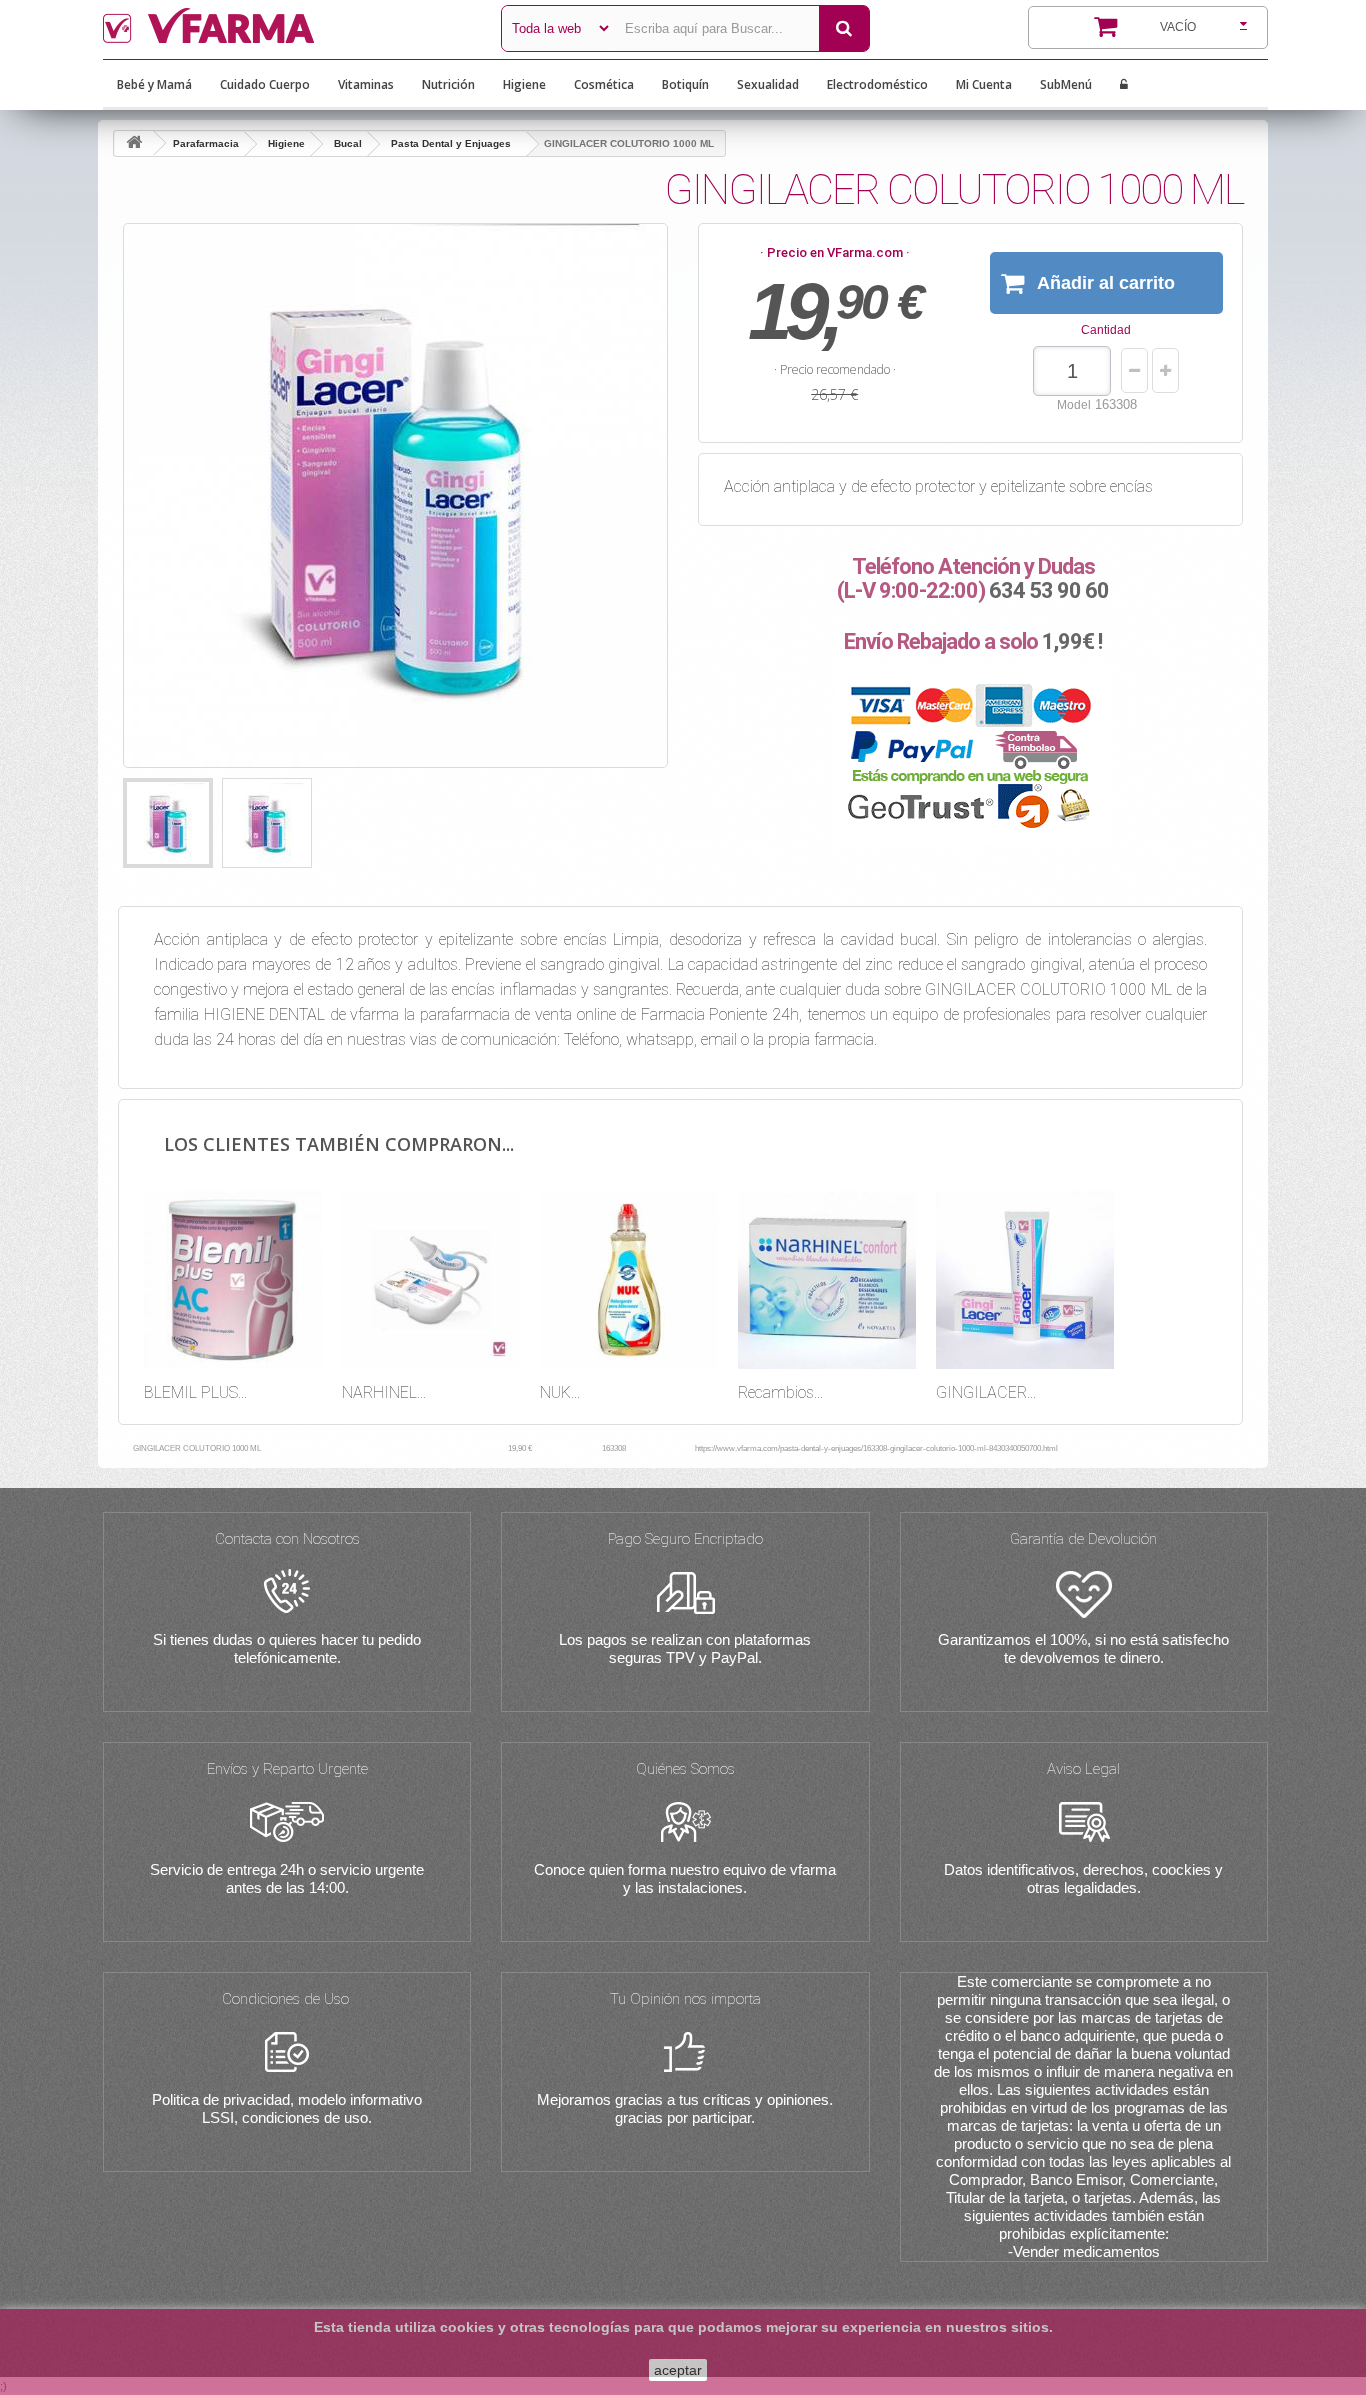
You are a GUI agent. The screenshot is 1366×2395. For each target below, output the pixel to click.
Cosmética (604, 84)
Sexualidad (768, 84)
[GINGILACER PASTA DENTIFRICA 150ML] (1025, 1280)
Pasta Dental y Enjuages (451, 143)
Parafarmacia (206, 143)
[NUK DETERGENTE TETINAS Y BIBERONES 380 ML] (629, 1280)
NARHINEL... (384, 1392)
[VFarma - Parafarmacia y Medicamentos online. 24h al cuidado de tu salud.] (287, 25)
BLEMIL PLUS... (195, 1392)
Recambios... (780, 1392)
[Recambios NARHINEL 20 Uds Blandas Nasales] (827, 1280)
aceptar (678, 2370)
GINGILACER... (986, 1392)
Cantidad (1106, 330)
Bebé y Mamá (154, 84)
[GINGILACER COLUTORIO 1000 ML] (168, 823)
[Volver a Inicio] (134, 143)
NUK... (560, 1392)
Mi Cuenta (984, 84)
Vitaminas (366, 84)
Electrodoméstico (877, 84)
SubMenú (1066, 84)
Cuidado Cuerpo (265, 84)
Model (1074, 405)
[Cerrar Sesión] (1124, 85)
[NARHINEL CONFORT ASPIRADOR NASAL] (431, 1280)
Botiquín (685, 84)
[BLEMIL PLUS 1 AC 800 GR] (233, 1280)
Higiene (524, 84)
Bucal (348, 143)
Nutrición (448, 84)
